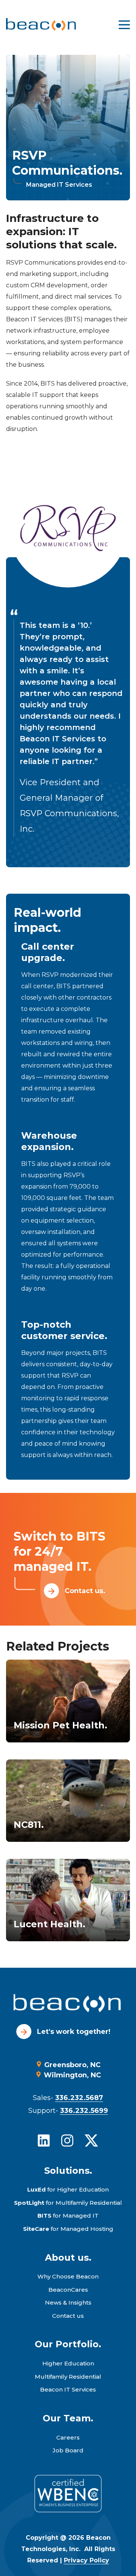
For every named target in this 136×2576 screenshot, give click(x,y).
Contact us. (85, 1591)
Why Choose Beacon (68, 2276)
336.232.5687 (79, 2098)
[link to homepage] (41, 25)
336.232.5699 (84, 2111)
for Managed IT (68, 2216)
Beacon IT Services (68, 2389)
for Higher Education (68, 2189)
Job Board (68, 2450)
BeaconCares (68, 2290)
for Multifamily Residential (68, 2203)
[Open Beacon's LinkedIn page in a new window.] (44, 2140)
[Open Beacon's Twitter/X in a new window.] (91, 2140)
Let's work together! (74, 2032)
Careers (68, 2437)
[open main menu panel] (124, 25)
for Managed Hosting (68, 2229)
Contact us (68, 2316)
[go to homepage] (68, 2004)
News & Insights (68, 2302)
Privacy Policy (87, 2560)
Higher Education (68, 2363)
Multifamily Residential (68, 2377)
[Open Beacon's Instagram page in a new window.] (67, 2140)
